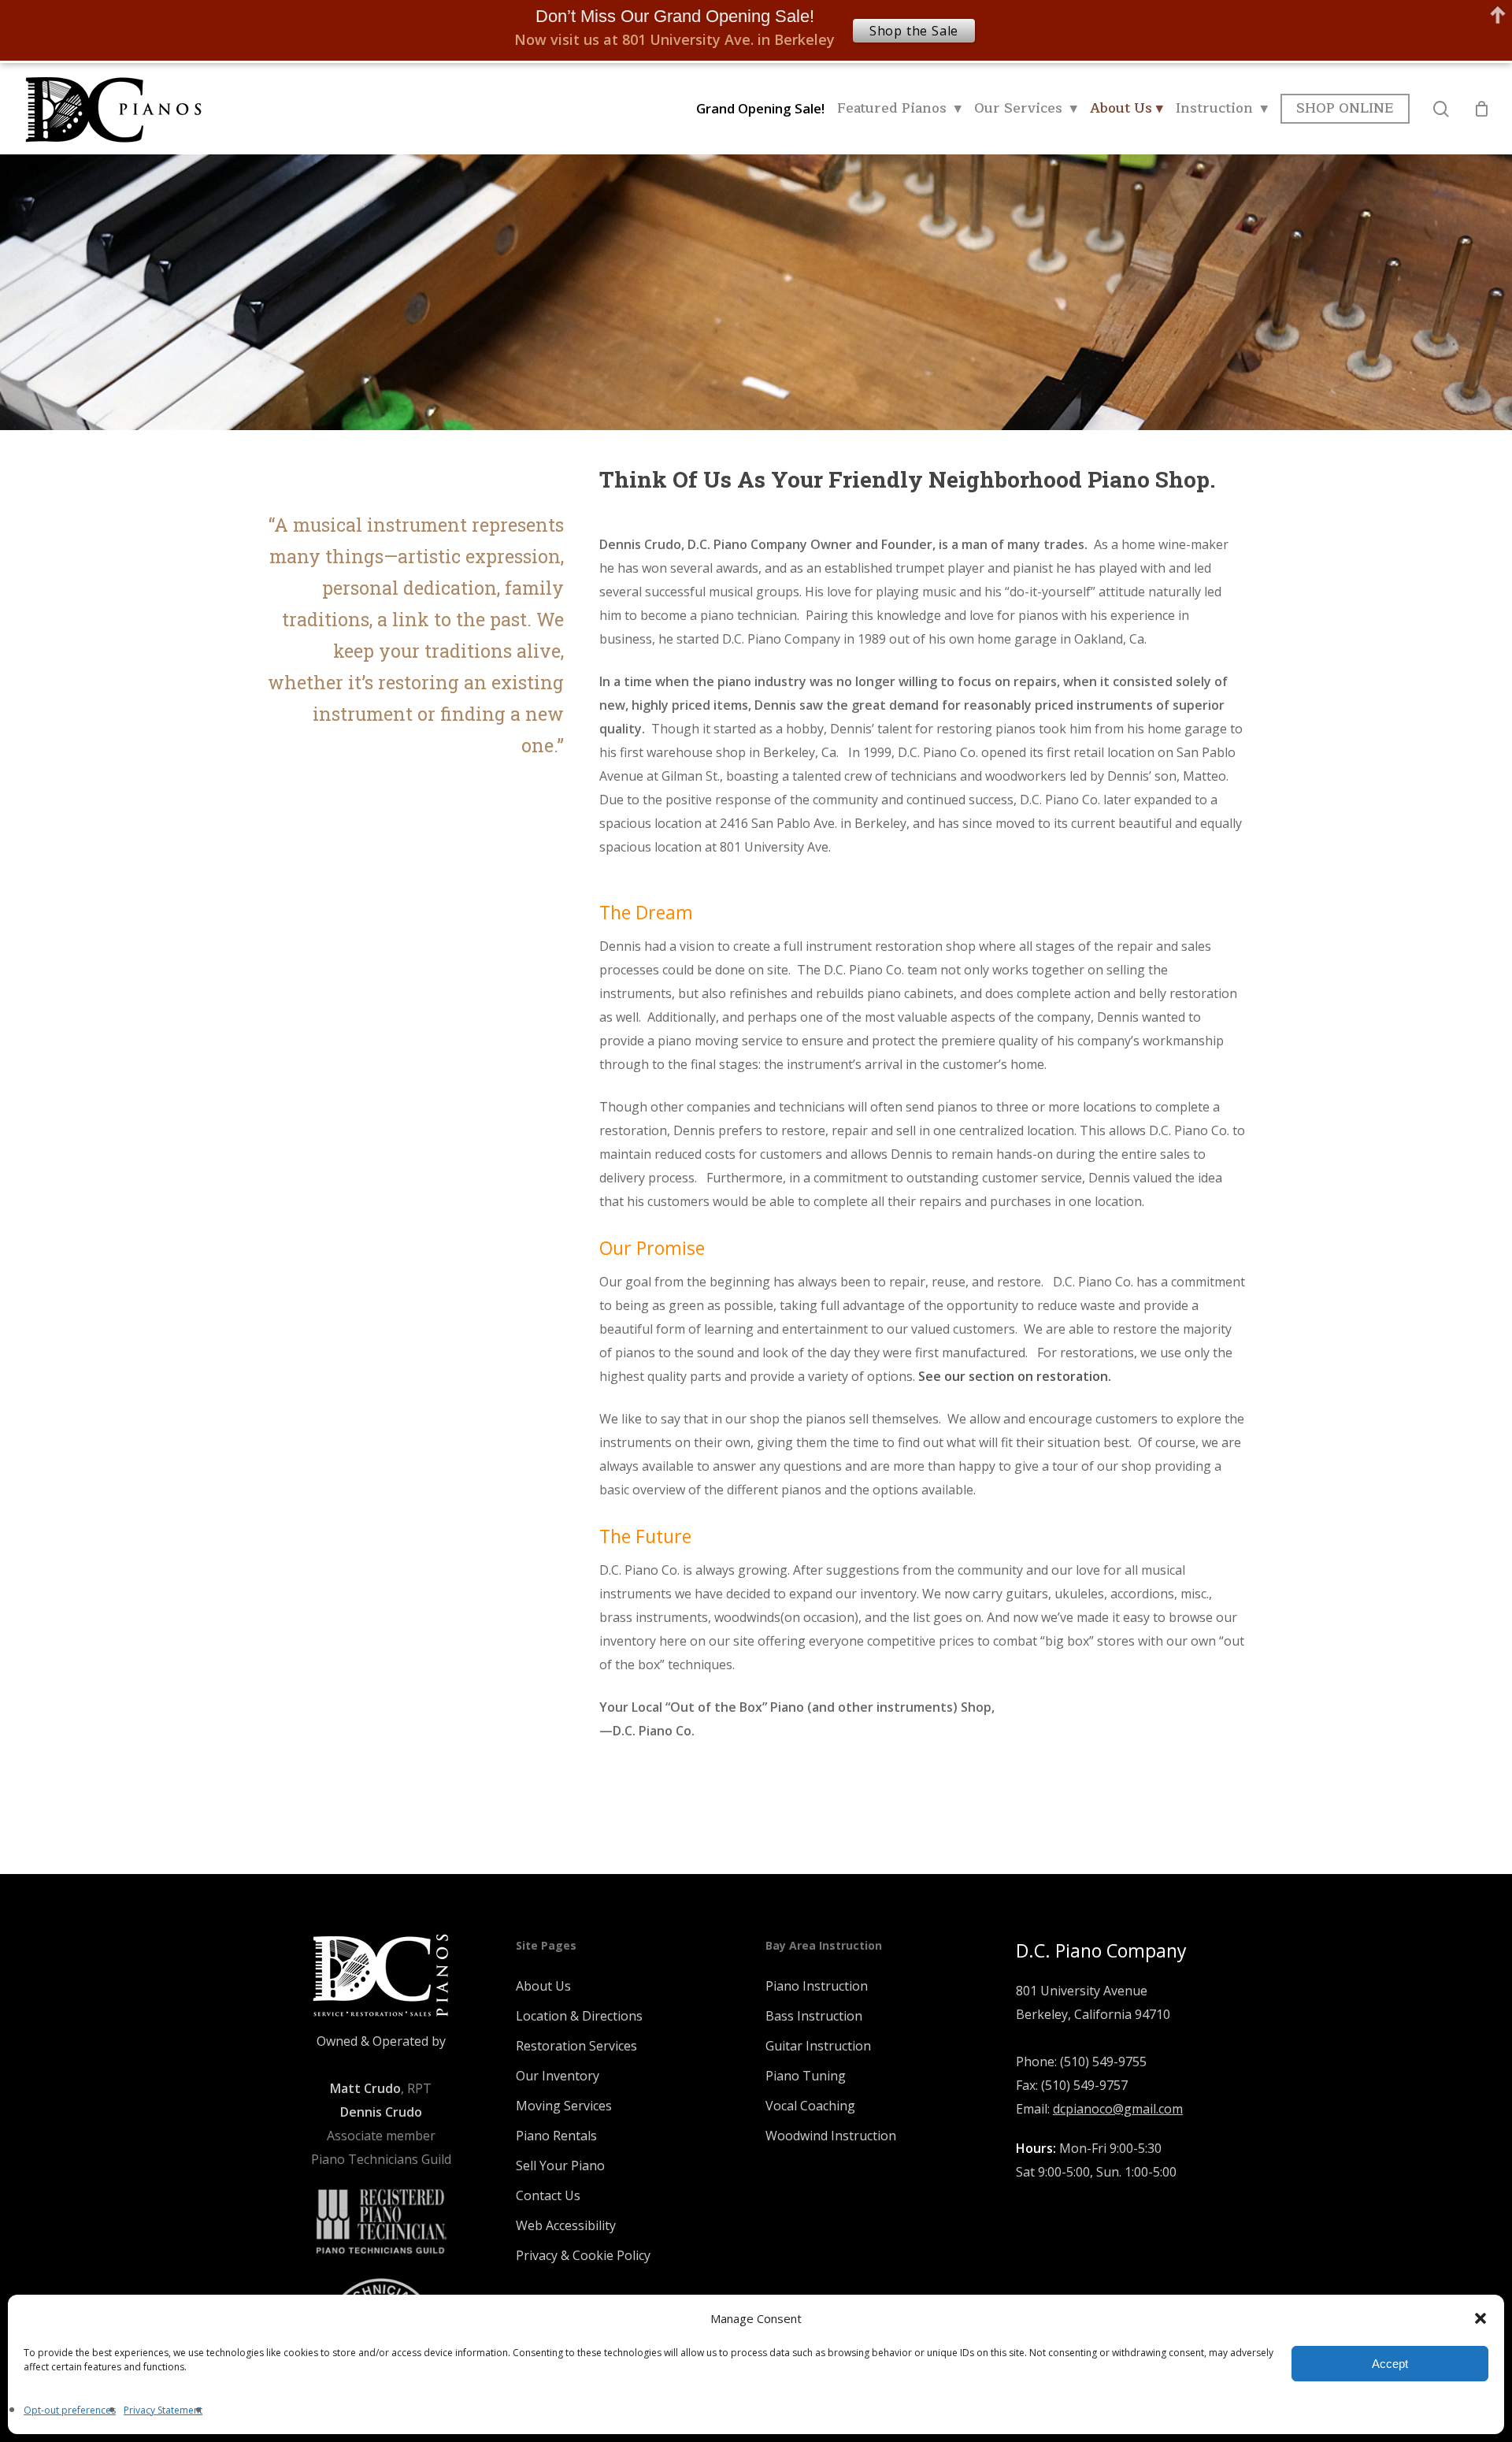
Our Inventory (558, 2076)
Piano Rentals (556, 2136)
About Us (543, 1986)
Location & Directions (579, 2016)
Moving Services (564, 2106)
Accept (1390, 2364)
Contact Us (548, 2195)
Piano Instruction (817, 1986)
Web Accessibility (566, 2225)
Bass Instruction (814, 2016)
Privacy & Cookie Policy (583, 2255)
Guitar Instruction (818, 2046)
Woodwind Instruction (831, 2136)
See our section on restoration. (1015, 1376)
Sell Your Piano (560, 2166)
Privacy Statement (163, 2410)
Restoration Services (576, 2046)
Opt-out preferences (70, 2410)
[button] (1480, 2318)
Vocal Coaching (810, 2106)
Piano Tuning (806, 2076)
